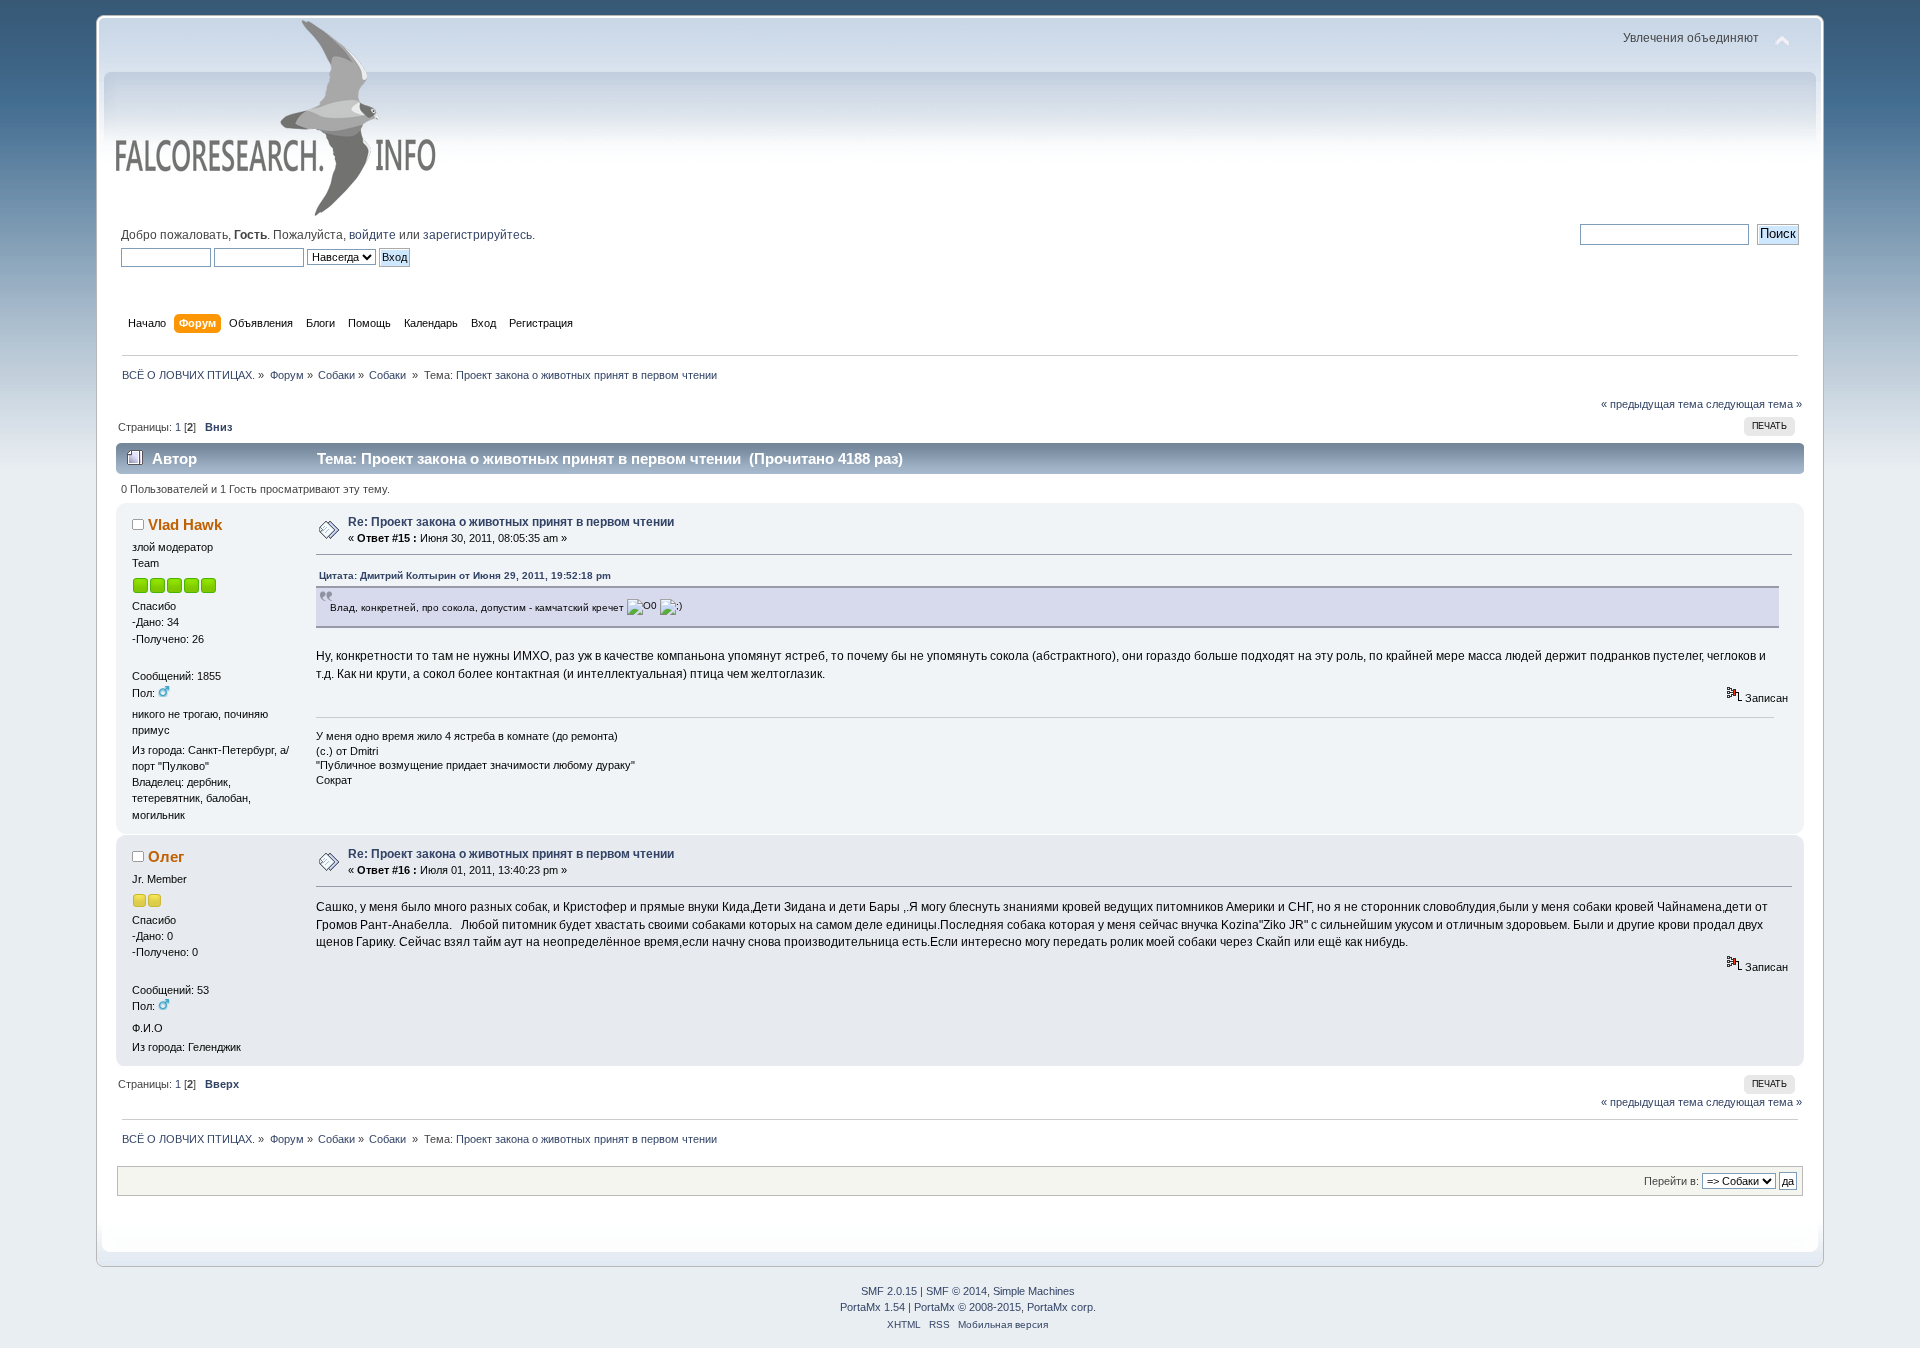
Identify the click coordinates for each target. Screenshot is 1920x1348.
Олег (166, 856)
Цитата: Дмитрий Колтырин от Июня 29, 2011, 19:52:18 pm (465, 575)
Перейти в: (1671, 1181)
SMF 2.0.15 (889, 1291)
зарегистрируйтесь (477, 235)
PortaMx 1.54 (872, 1307)
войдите (372, 235)
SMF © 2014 (956, 1291)
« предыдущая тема (1652, 404)
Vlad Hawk (185, 524)
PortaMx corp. (1061, 1307)
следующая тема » (1754, 404)
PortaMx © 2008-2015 (967, 1307)
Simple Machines (1034, 1291)
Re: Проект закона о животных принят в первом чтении (511, 522)
